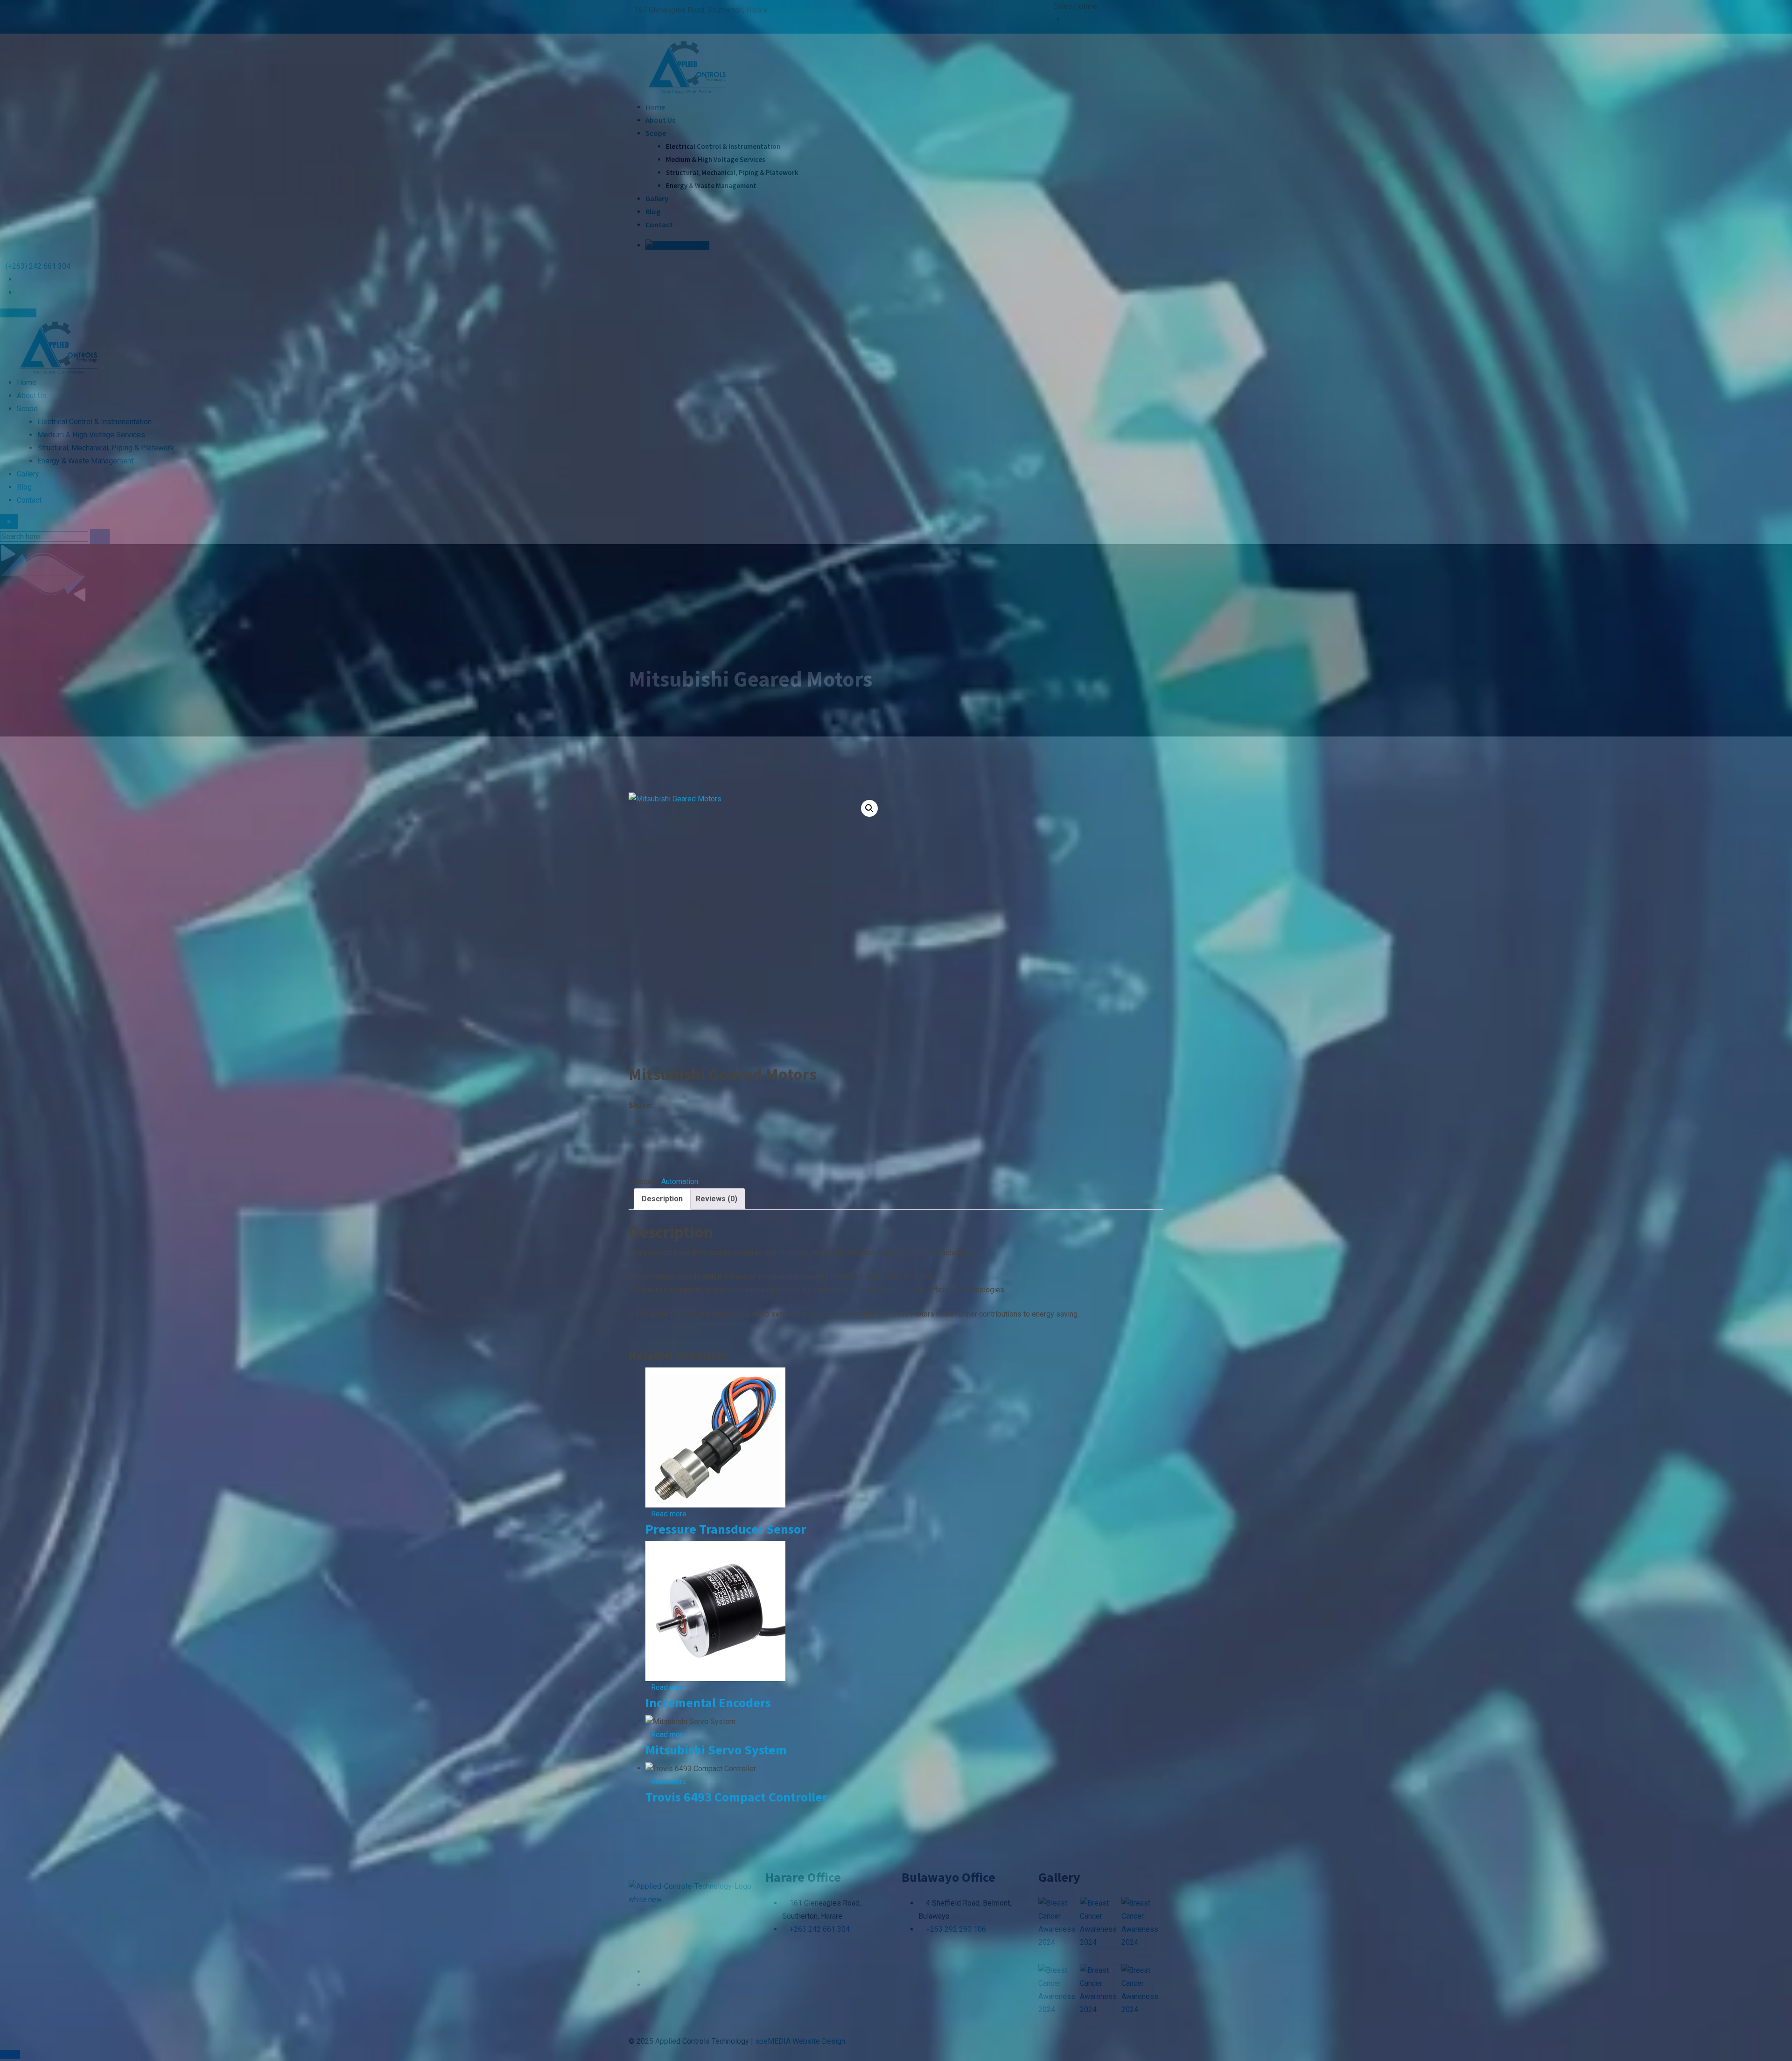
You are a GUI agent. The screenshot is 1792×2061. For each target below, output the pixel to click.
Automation (680, 1181)
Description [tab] (662, 1199)
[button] (869, 808)
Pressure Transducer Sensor (726, 1529)
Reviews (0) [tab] (717, 1199)
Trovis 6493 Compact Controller (736, 1797)
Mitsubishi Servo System (716, 1750)
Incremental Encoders (708, 1703)
